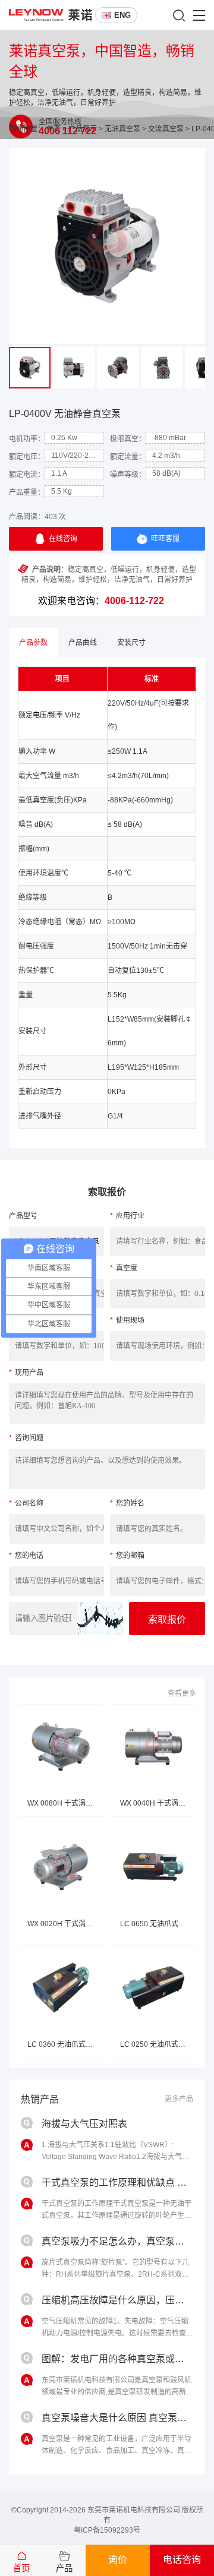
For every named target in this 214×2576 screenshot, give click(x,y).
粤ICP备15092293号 (107, 2530)
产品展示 (83, 129)
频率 (56, 715)
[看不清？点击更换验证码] (100, 1619)
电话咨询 (182, 2560)
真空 (40, 800)
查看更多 (182, 1693)
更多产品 (179, 2099)
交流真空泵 (166, 129)
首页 (53, 129)
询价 (118, 2560)
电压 (40, 715)
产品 (64, 2568)
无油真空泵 (122, 129)
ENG (122, 15)
